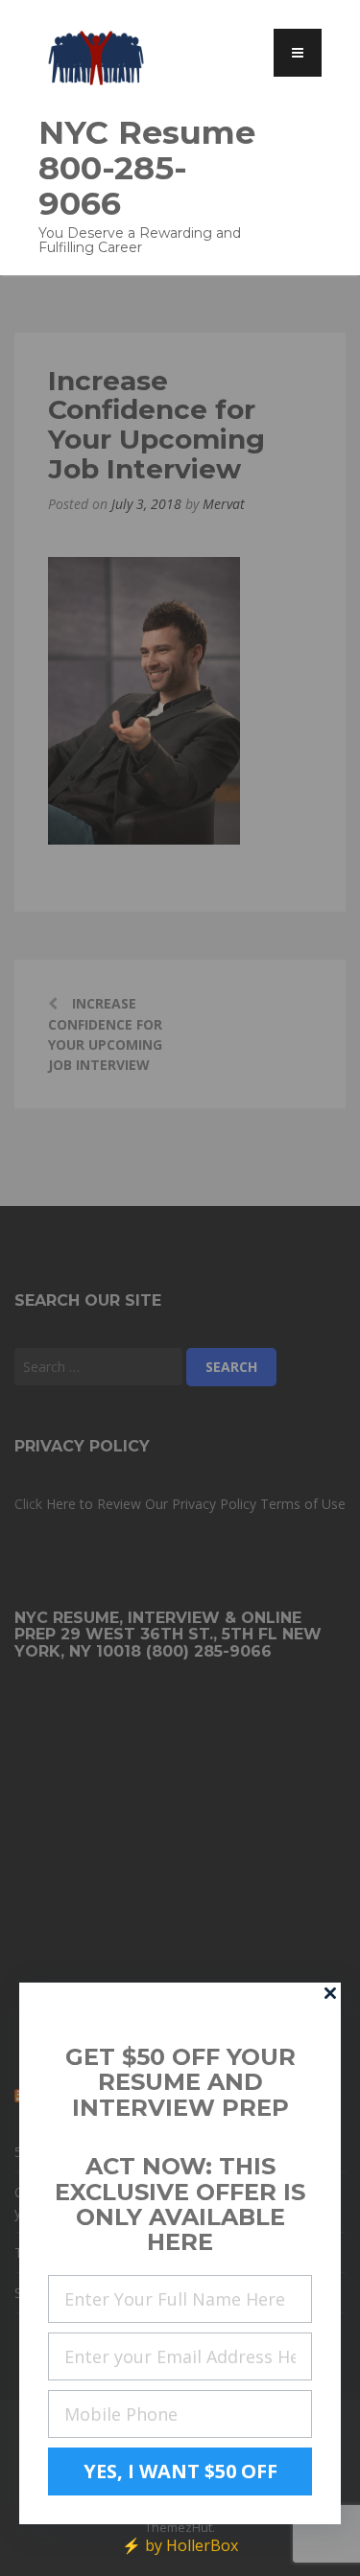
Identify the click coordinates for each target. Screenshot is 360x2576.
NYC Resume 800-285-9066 (147, 167)
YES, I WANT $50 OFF (180, 2471)
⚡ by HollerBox (180, 2545)
